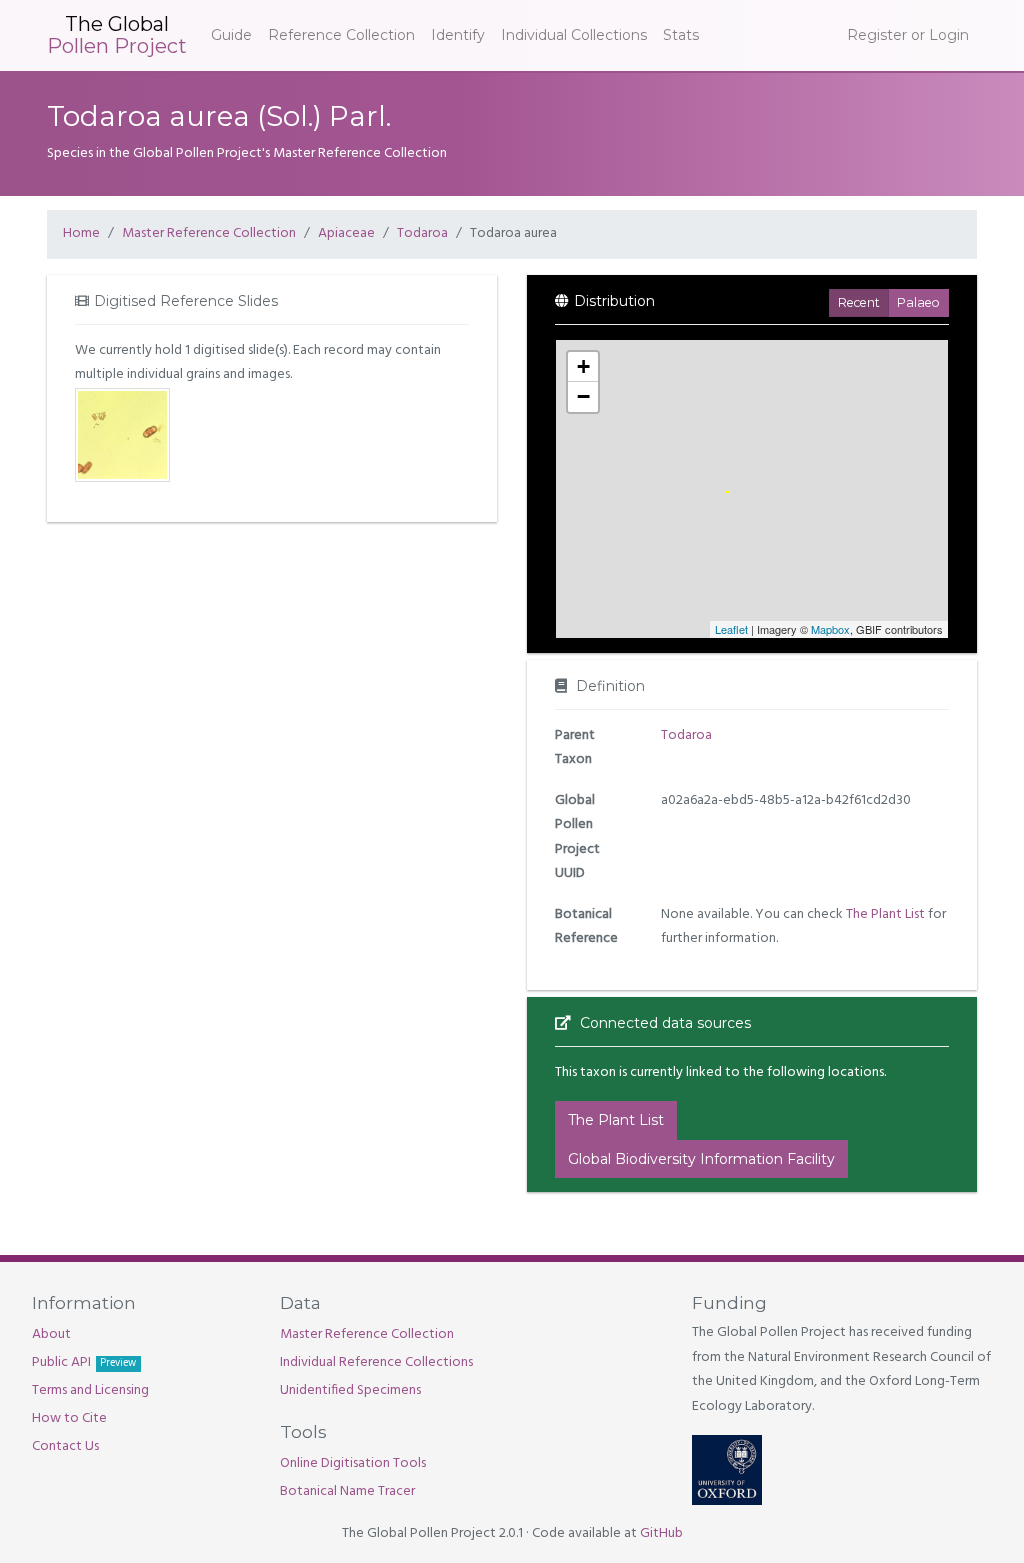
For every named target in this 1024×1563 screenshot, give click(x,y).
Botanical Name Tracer (347, 1491)
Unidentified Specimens (350, 1390)
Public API (84, 1362)
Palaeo (918, 302)
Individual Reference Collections (376, 1362)
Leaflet (731, 629)
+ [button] (583, 366)
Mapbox (830, 629)
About (51, 1334)
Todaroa (422, 233)
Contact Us (65, 1446)
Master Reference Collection (209, 233)
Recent (859, 302)
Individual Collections (574, 35)
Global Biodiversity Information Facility (701, 1159)
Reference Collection (341, 35)
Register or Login (908, 35)
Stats (681, 35)
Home (81, 233)
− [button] (583, 396)
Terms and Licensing (90, 1390)
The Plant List (885, 914)
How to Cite (69, 1418)
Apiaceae (346, 233)
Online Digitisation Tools (353, 1463)
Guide (231, 35)
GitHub (661, 1533)
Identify (458, 35)
